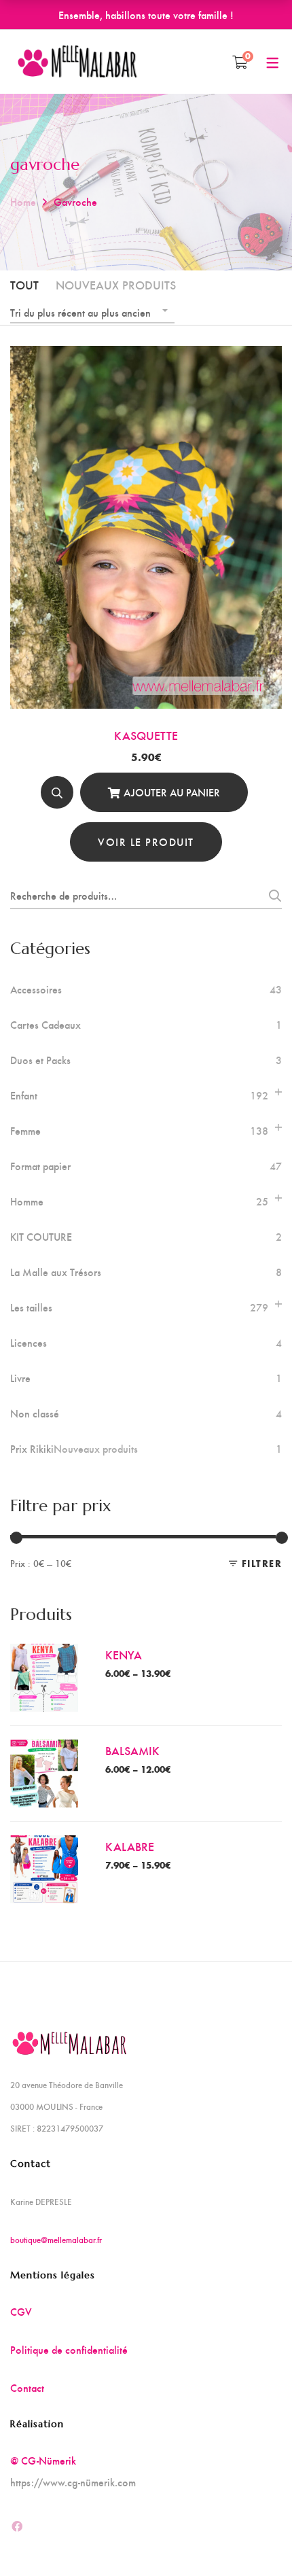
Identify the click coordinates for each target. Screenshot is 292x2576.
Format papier (40, 1166)
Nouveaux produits (116, 284)
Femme (25, 1131)
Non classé (35, 1413)
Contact (27, 2387)
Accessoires (36, 989)
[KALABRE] (44, 1846)
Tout (24, 284)
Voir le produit (146, 842)
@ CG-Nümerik (43, 2460)
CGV (21, 2311)
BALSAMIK (132, 1750)
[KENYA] (44, 1654)
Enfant (24, 1095)
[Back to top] (255, 2539)
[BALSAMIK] (44, 1750)
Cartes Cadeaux (45, 1025)
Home (23, 201)
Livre (20, 1378)
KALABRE (130, 1846)
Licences (29, 1343)
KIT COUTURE (41, 1237)
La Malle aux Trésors (56, 1272)
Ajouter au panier (172, 792)
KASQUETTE (146, 735)
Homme (27, 1201)
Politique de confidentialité (69, 2349)
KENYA (124, 1654)
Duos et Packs (40, 1060)
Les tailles (31, 1307)
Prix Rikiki (74, 1449)
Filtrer (262, 1563)
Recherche (271, 896)
